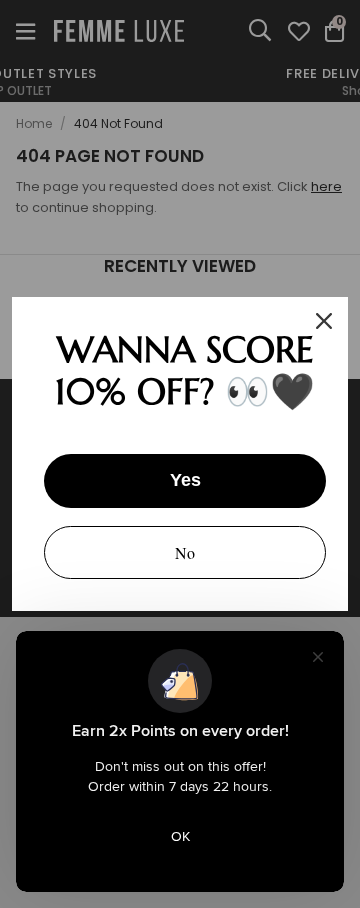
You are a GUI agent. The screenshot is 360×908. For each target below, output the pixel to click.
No (185, 552)
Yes (185, 480)
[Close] (324, 321)
